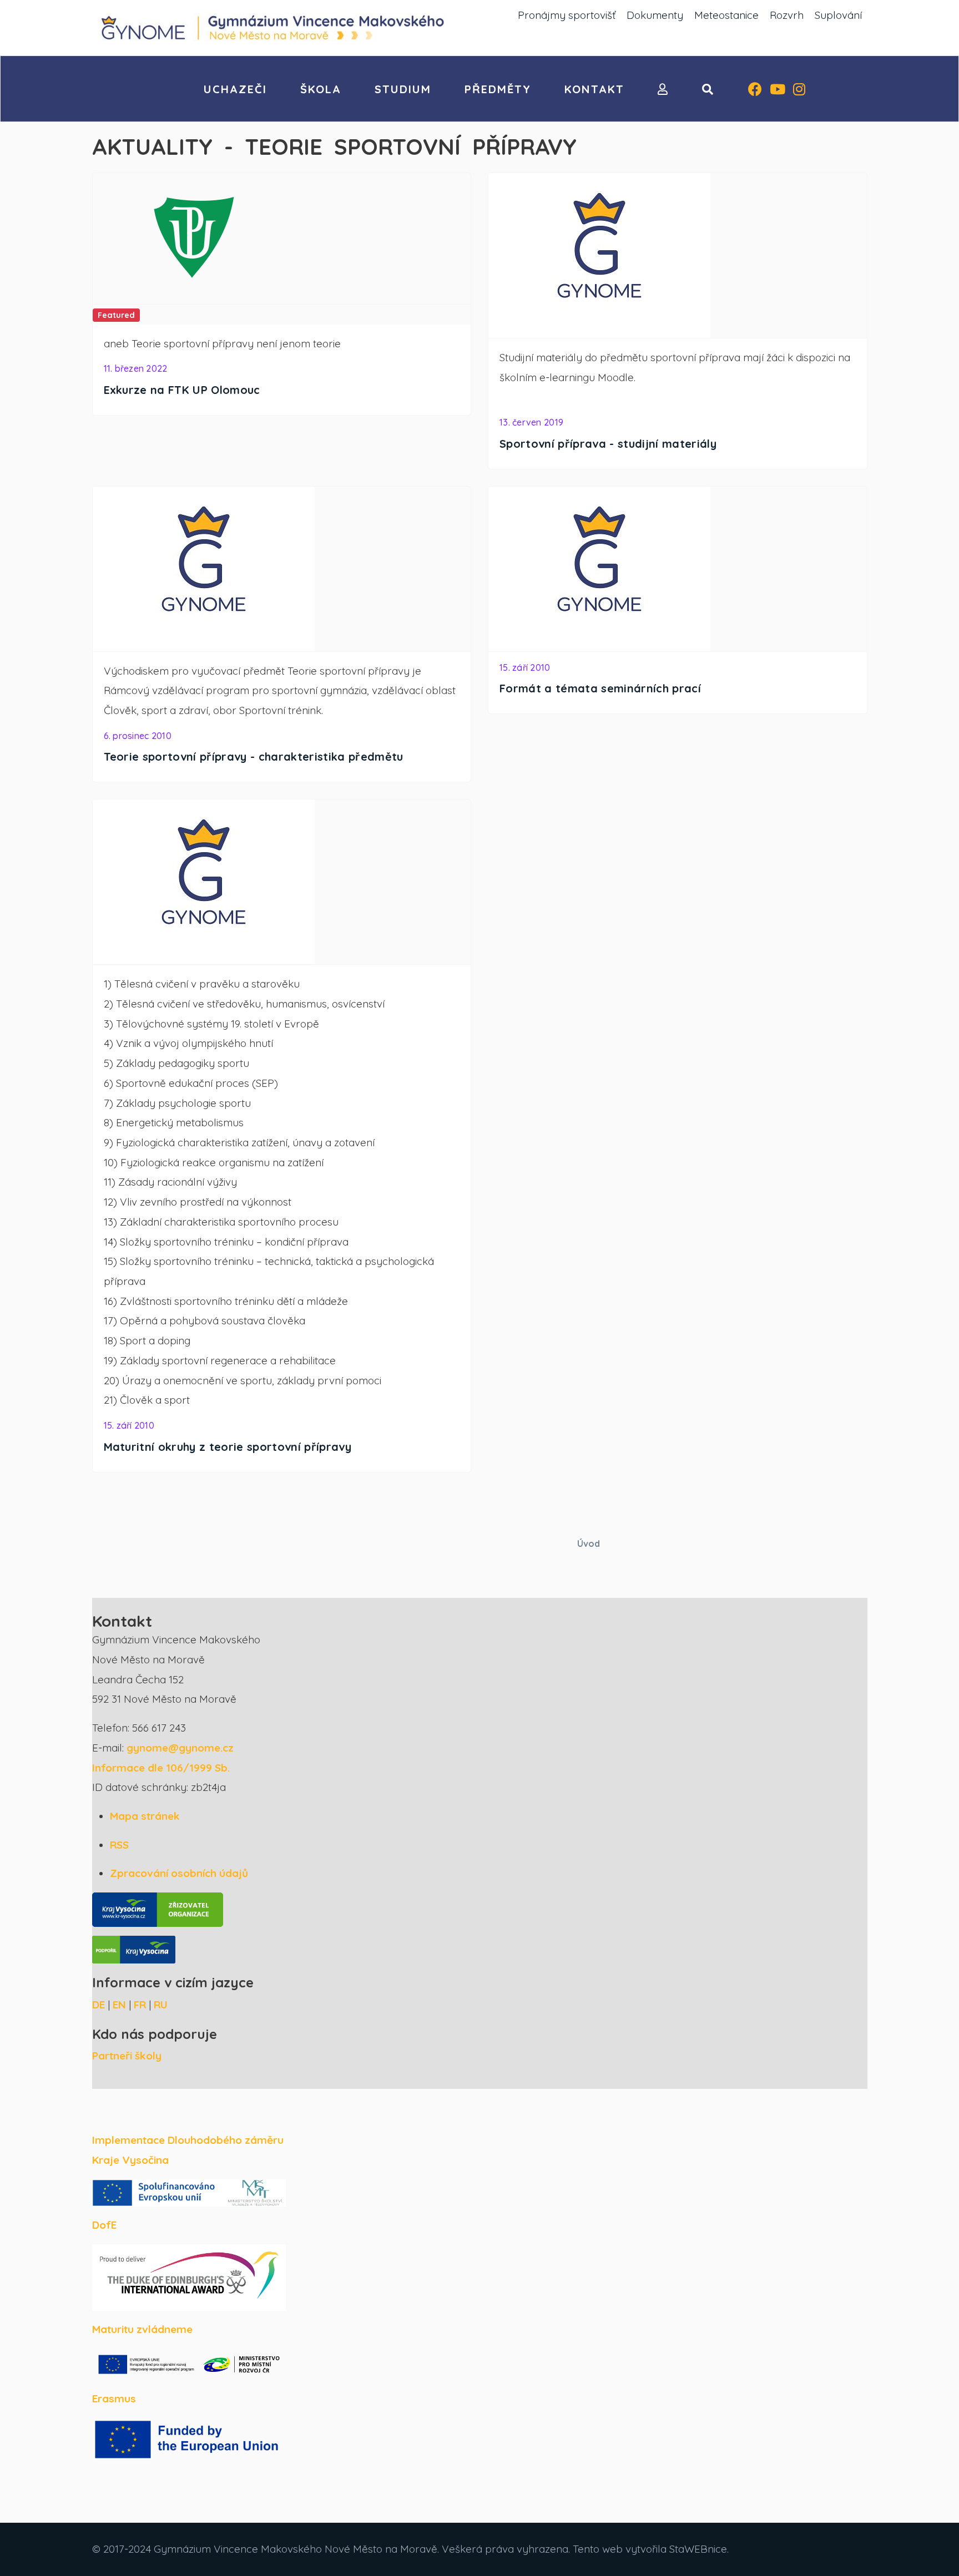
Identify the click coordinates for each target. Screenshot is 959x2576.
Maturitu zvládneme (142, 2329)
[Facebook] (755, 90)
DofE (104, 2225)
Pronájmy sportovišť (567, 15)
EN (119, 2005)
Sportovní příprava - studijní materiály (608, 444)
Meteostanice (726, 15)
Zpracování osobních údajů (179, 1873)
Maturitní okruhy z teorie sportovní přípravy (228, 1447)
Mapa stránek (145, 1816)
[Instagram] (799, 90)
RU (161, 2005)
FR (140, 2005)
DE (99, 2005)
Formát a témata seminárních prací (600, 688)
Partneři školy (127, 2056)
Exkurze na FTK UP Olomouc (182, 390)
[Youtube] (778, 90)
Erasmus (114, 2398)
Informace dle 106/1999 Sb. (161, 1768)
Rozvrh (787, 15)
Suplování (838, 15)
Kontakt (594, 89)
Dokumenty (655, 15)
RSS (119, 1845)
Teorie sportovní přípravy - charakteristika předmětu (254, 756)
